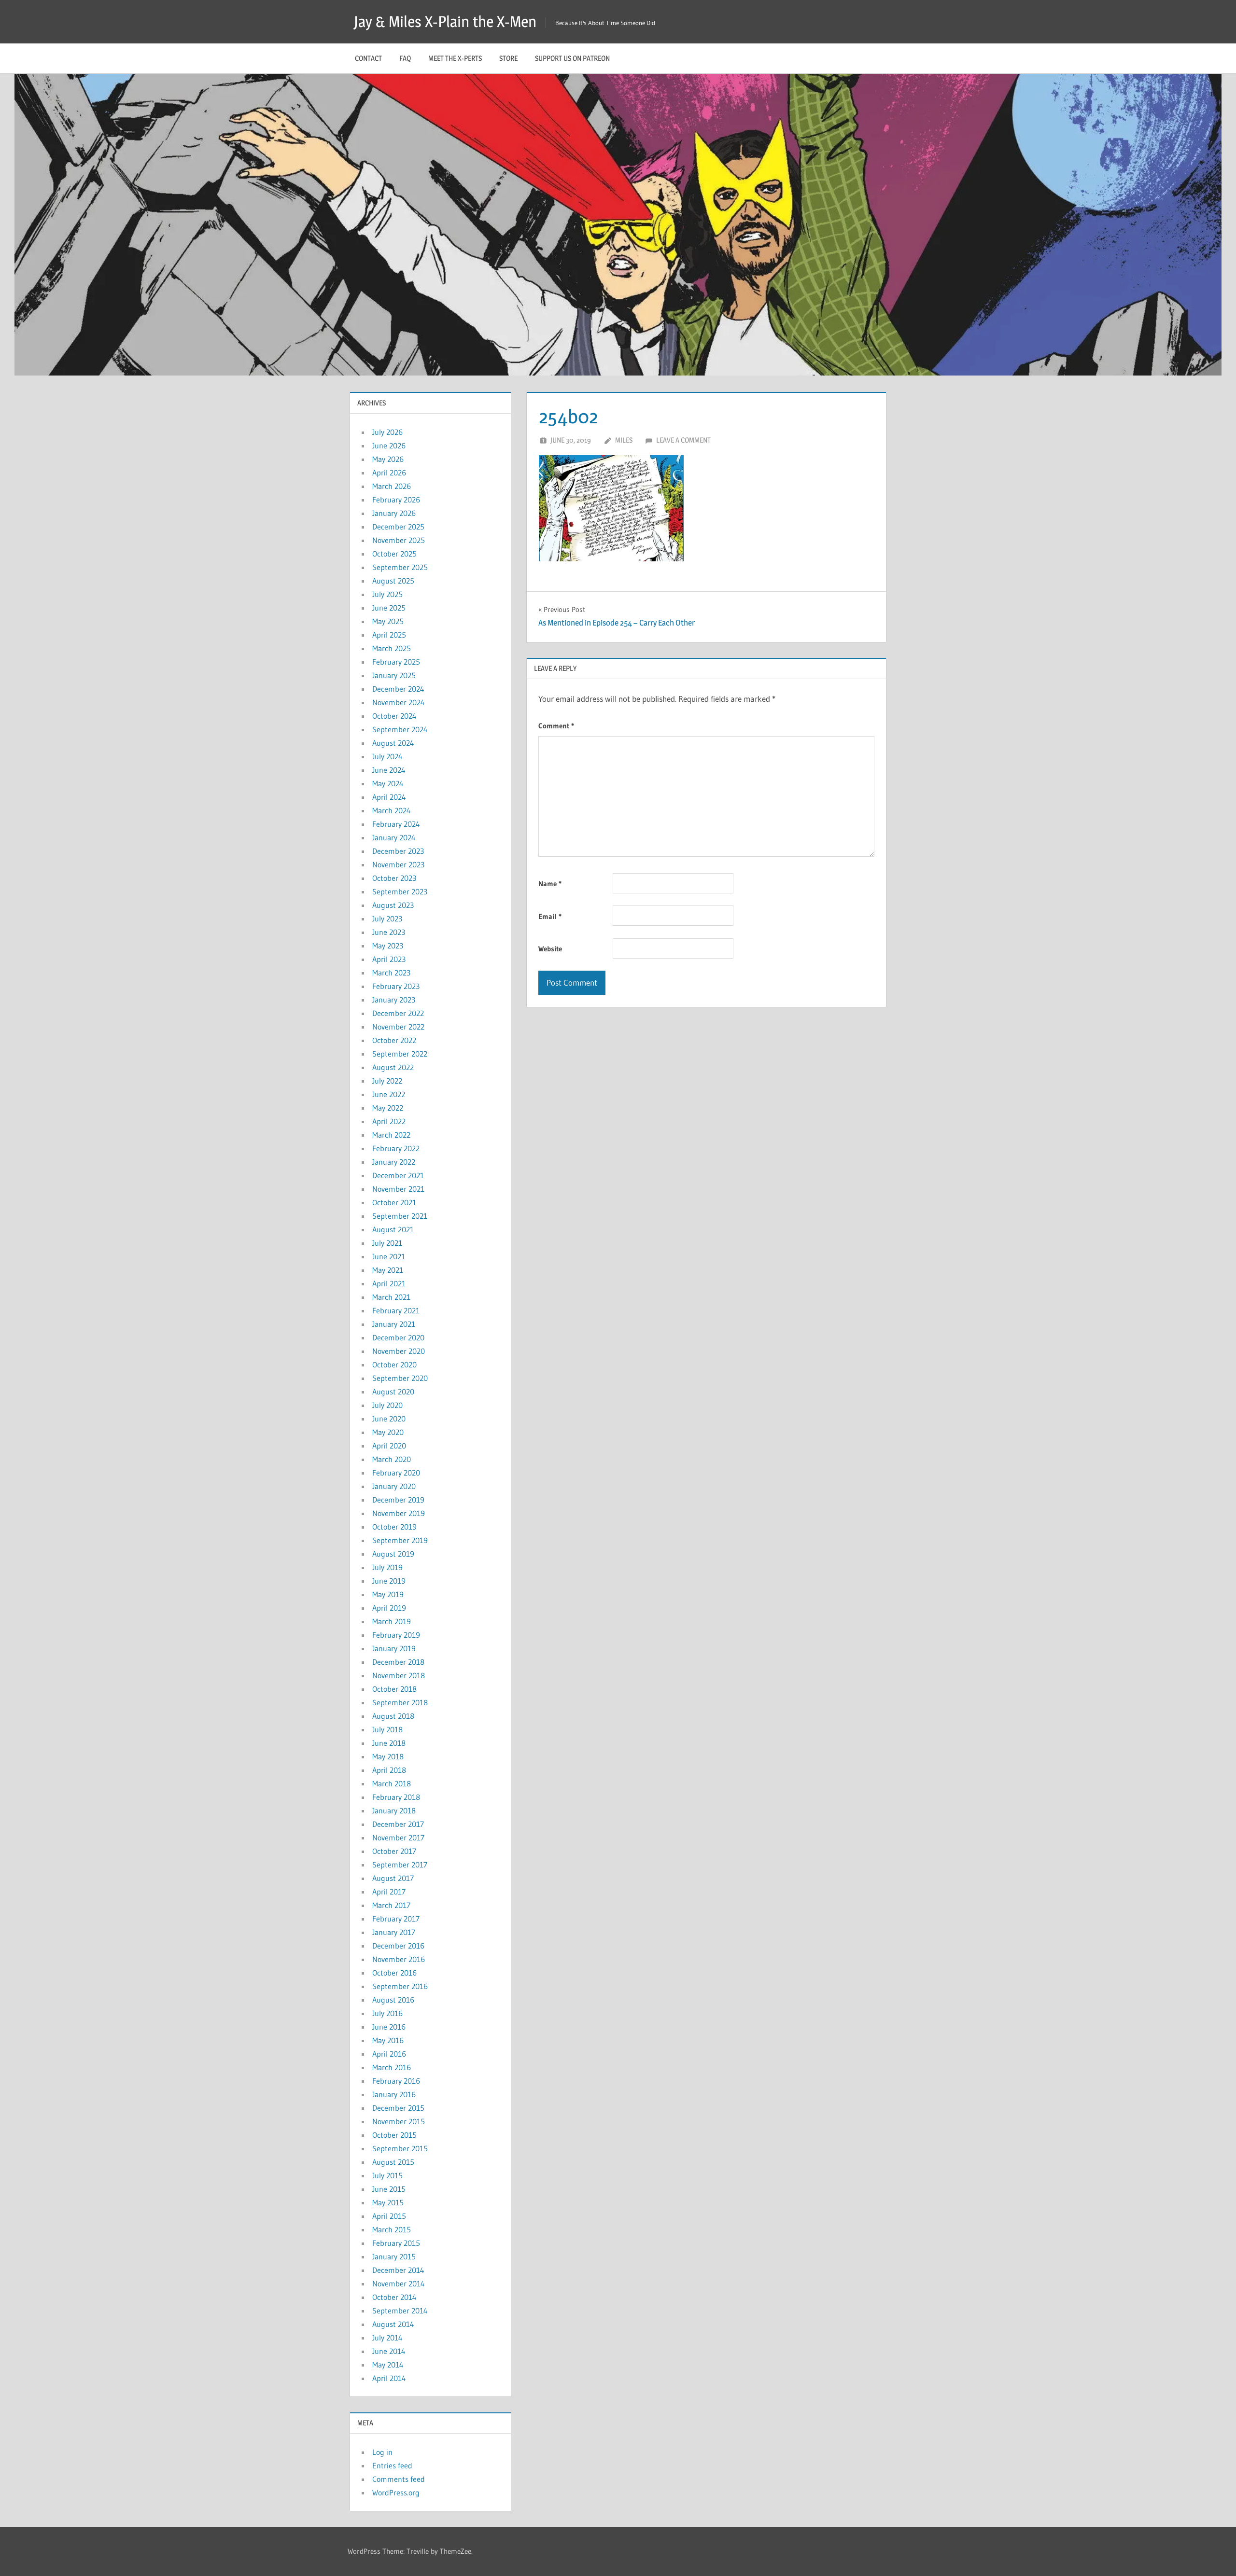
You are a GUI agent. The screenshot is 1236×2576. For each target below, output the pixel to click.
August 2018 (393, 1716)
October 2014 (394, 2297)
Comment (556, 726)
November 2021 (398, 1189)
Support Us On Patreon (572, 58)
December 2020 (398, 1337)
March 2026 (392, 486)
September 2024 (400, 729)
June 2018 (389, 1743)
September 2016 (400, 1986)
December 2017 (398, 1824)
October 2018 (394, 1689)
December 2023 (398, 851)
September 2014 (400, 2311)
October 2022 (394, 1040)
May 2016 (388, 2040)
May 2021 (388, 1270)
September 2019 (400, 1540)
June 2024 (389, 770)
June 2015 (389, 2189)
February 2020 (396, 1473)
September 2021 (400, 1216)
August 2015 (393, 2162)
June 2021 (389, 1256)
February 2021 (396, 1310)
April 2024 (389, 797)
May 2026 (388, 459)
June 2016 (389, 2027)
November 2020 (399, 1351)
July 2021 (387, 1243)
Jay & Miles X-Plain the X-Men (445, 21)
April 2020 (389, 1446)
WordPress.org (396, 2492)
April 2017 (389, 1892)
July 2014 (387, 2338)
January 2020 (394, 1486)
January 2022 (394, 1162)
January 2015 (394, 2256)
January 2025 (394, 675)
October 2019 (394, 1527)
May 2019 (388, 1594)
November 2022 (398, 1027)
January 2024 (394, 837)
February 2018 (396, 1797)
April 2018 (389, 1770)
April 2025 (389, 635)
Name (550, 884)
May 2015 (388, 2202)
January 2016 (394, 2094)
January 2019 (394, 1648)
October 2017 (394, 1851)
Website (550, 949)
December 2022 (398, 1013)
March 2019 (392, 1621)
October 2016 (394, 1973)
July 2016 (387, 2013)
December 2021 (398, 1175)
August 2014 (393, 2324)
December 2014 (398, 2270)
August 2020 (393, 1392)
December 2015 (398, 2108)
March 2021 (391, 1297)
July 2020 (387, 1405)
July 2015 (387, 2175)
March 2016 (392, 2067)
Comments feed (399, 2479)
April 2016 (389, 2054)
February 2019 (396, 1635)
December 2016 (398, 1946)
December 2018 (398, 1662)
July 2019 (387, 1567)
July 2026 (387, 432)
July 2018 (387, 1729)
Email (550, 916)
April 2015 (389, 2216)
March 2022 (391, 1135)
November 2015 (399, 2121)
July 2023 (387, 919)
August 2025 (393, 581)
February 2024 (396, 824)
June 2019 (389, 1581)
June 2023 (389, 932)
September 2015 (400, 2148)
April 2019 (389, 1608)
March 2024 (392, 810)
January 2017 (394, 1932)
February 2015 (396, 2243)
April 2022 (389, 1121)
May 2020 (388, 1432)
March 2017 (391, 1905)
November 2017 (398, 1838)
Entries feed (392, 2465)
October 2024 (394, 716)
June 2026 (389, 446)
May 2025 (388, 621)
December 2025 (398, 527)
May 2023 (388, 946)
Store (508, 58)
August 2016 (393, 2000)
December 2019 (398, 1500)
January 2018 (394, 1810)
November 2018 (399, 1675)
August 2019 (393, 1554)
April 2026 (389, 473)
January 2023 (394, 1000)
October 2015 (394, 2135)
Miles (624, 440)
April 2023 (389, 959)
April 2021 (389, 1283)
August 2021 (393, 1229)
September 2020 (400, 1378)
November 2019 (399, 1513)
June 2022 (389, 1094)
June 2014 (389, 2351)
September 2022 (400, 1054)
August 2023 (393, 905)
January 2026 (394, 513)
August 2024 (393, 743)
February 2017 (396, 1919)
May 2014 (388, 2365)
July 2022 (387, 1081)
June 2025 (389, 608)
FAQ (405, 58)
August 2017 (393, 1878)
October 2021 (394, 1202)
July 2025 (387, 594)
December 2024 (398, 689)
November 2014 (399, 2284)
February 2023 (396, 986)
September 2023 (400, 891)
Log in (382, 2452)
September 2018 (400, 1702)
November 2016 (399, 1959)
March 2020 (392, 1459)
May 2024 (388, 783)
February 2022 (396, 1148)
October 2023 (394, 878)
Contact (368, 58)
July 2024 (387, 756)
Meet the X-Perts (455, 58)
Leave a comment (683, 440)
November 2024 (399, 702)
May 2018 (388, 1756)
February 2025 (396, 662)
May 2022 (388, 1108)
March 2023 (391, 973)
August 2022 (393, 1067)
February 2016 (396, 2081)
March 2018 (392, 1783)
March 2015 (392, 2229)
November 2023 (398, 864)
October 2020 (394, 1365)
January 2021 (394, 1324)
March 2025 (392, 648)
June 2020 (389, 1419)
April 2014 (389, 2378)
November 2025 (399, 540)
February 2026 (396, 500)
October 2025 (394, 554)
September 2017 (400, 1865)
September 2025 (400, 567)
